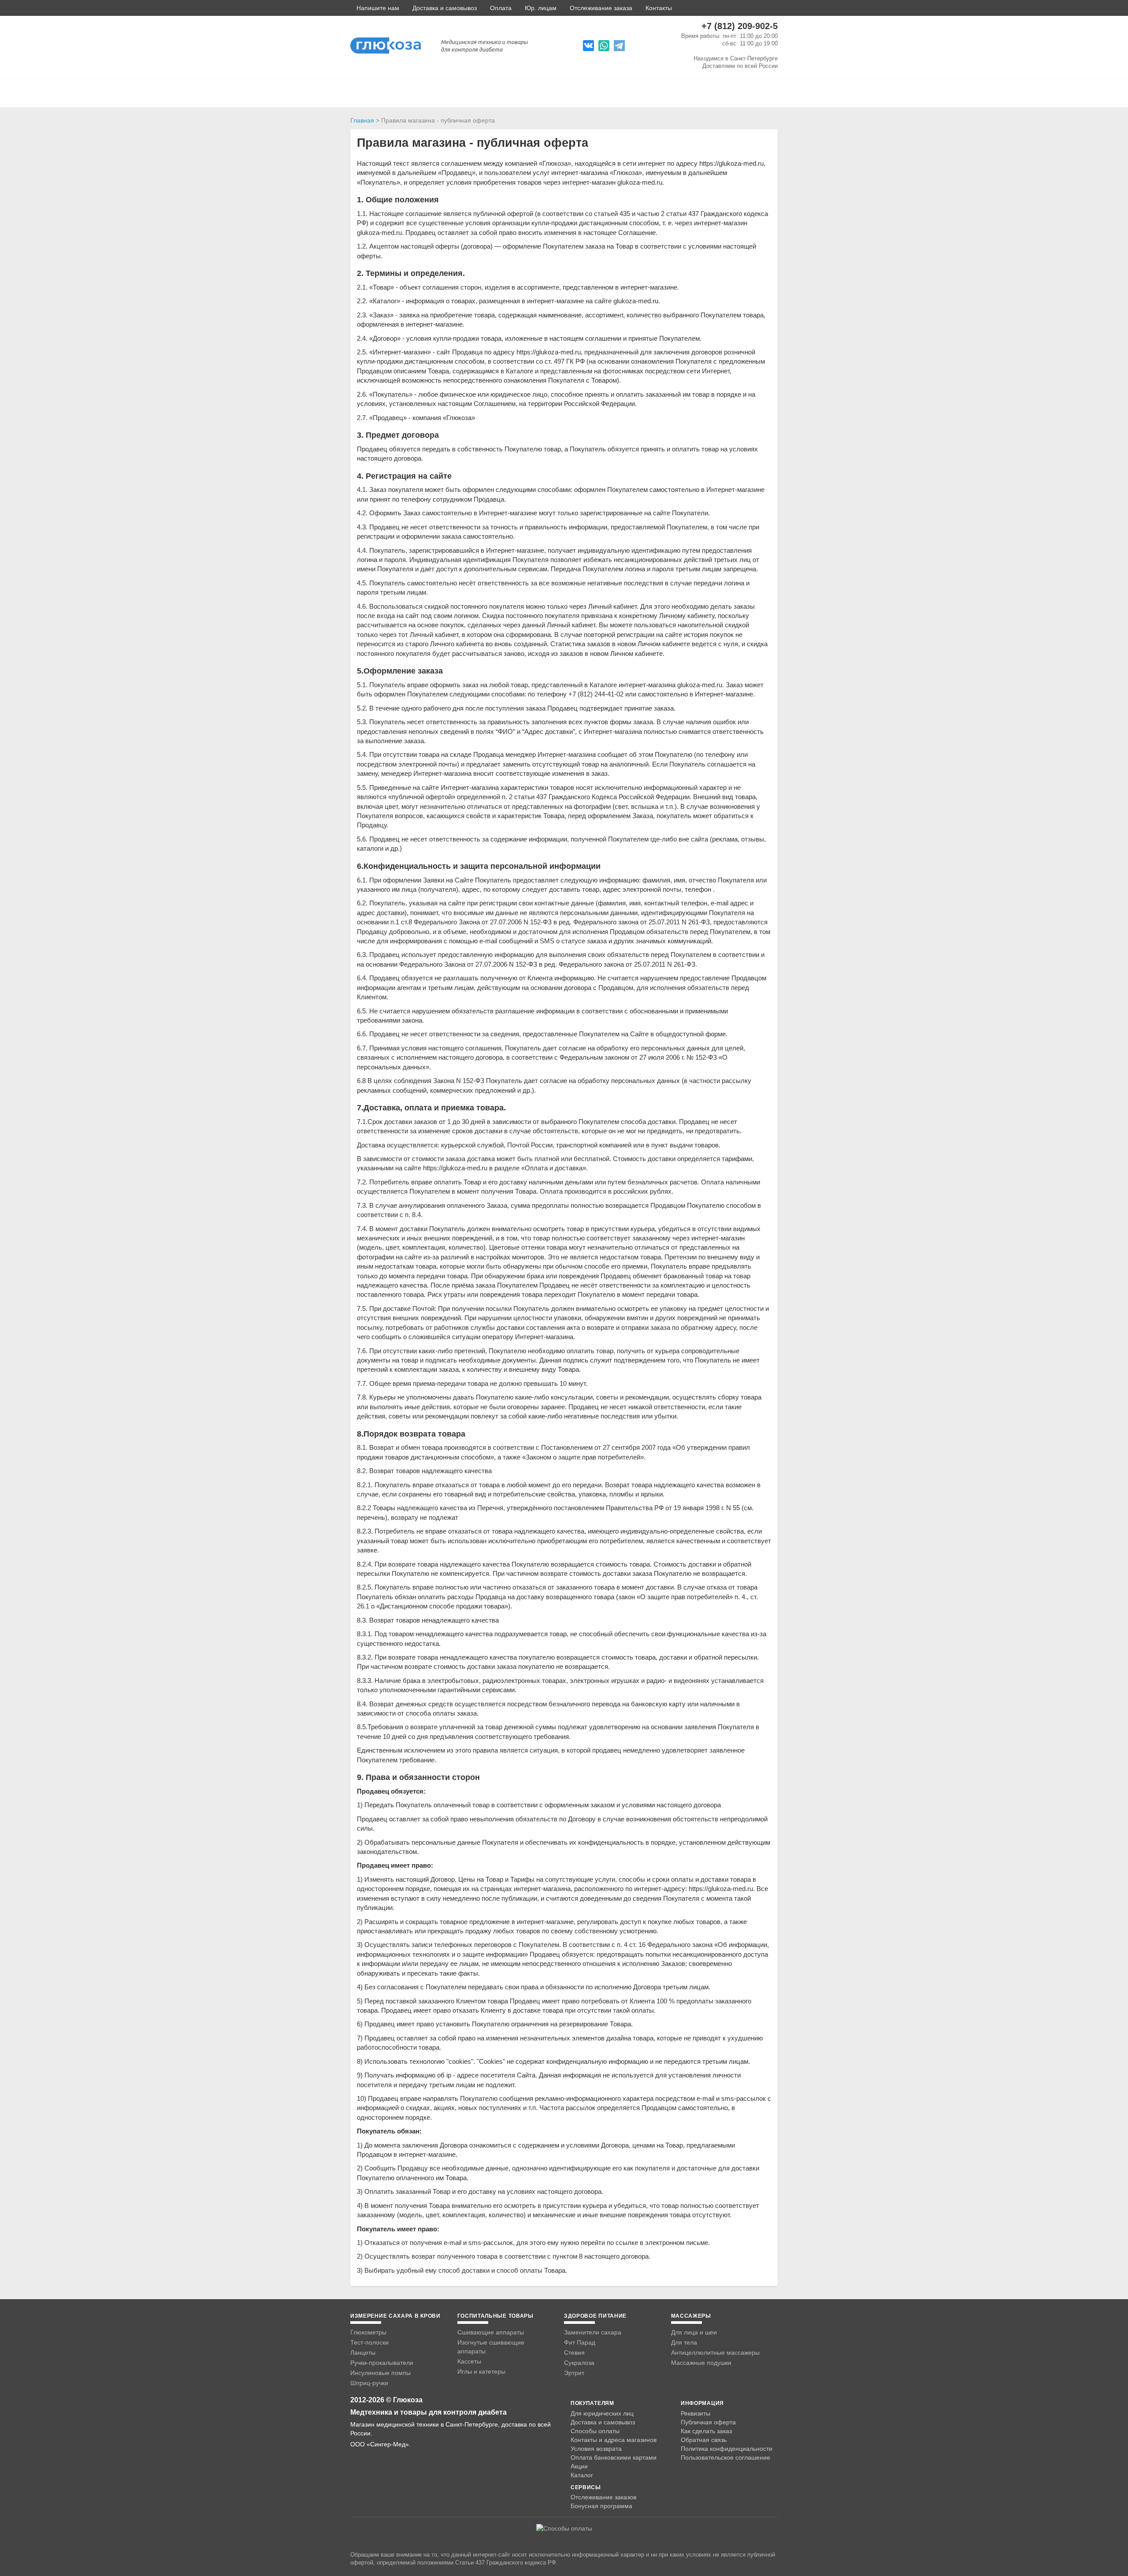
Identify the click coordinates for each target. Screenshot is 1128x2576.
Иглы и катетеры (481, 2371)
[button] (375, 8)
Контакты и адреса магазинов (614, 2440)
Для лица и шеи (694, 2332)
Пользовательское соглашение (725, 2458)
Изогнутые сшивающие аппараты (491, 2347)
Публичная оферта (708, 2422)
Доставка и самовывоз (445, 8)
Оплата (501, 8)
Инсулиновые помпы (380, 2373)
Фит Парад (580, 2342)
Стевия (574, 2353)
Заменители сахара (593, 2332)
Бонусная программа (601, 2506)
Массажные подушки (701, 2363)
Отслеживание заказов (603, 2497)
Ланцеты (363, 2353)
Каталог (582, 2475)
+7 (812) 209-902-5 (740, 26)
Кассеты (469, 2361)
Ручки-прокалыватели (382, 2363)
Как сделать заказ (706, 2431)
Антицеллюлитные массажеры (715, 2353)
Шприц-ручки (369, 2383)
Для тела (684, 2342)
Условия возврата (596, 2449)
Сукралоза (579, 2363)
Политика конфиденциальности (727, 2449)
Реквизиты (696, 2413)
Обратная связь (704, 2440)
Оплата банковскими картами (614, 2457)
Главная (362, 120)
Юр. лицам (541, 8)
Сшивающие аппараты (491, 2332)
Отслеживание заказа (601, 8)
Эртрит (574, 2373)
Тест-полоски (369, 2342)
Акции (579, 2466)
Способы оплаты (595, 2431)
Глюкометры (368, 2332)
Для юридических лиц (602, 2413)
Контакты (659, 8)
